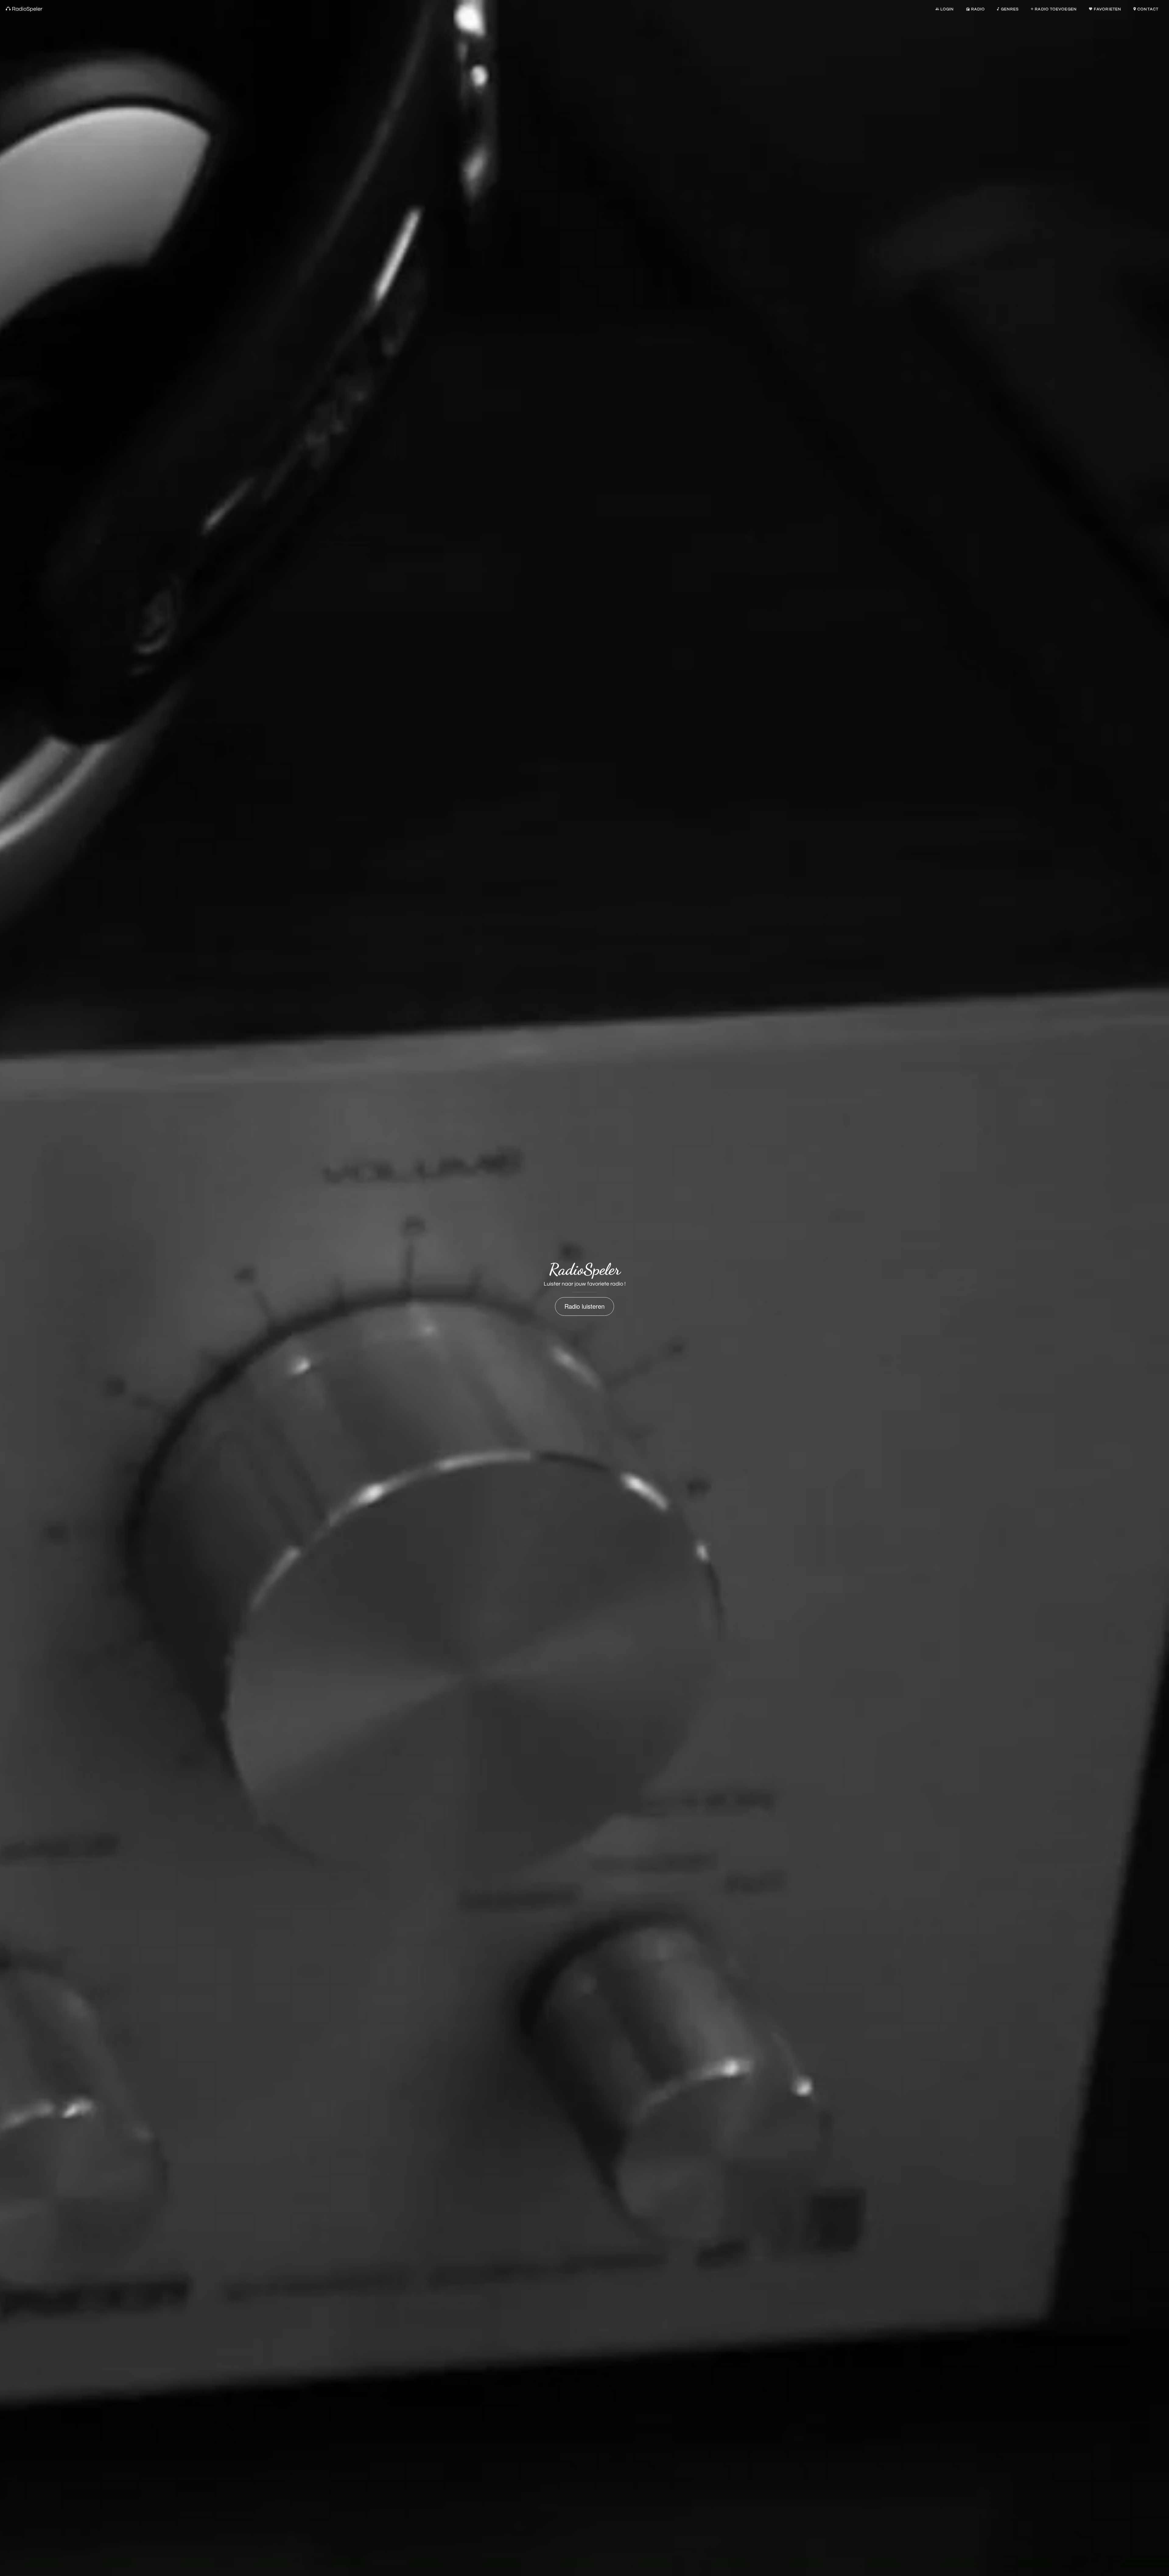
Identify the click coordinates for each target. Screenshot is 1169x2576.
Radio (978, 9)
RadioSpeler (26, 9)
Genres (1009, 9)
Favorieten (1107, 9)
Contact (1147, 9)
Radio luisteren (584, 1306)
